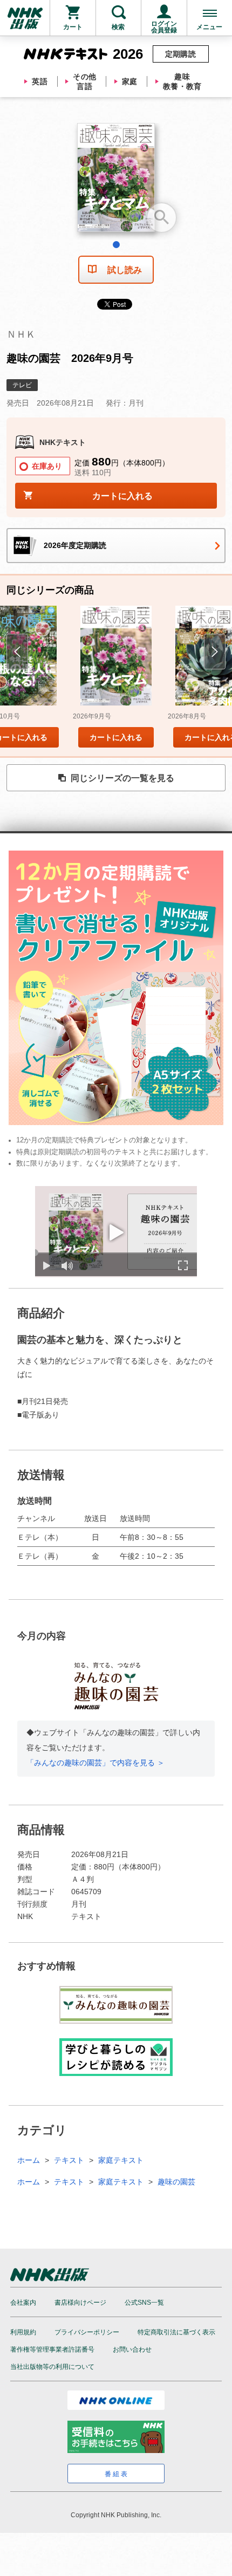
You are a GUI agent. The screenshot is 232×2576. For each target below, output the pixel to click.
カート (73, 27)
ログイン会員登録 (164, 27)
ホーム (29, 2160)
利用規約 (23, 2332)
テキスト (69, 2160)
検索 (118, 27)
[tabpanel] (116, 181)
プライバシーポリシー (87, 2332)
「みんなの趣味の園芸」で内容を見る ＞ (95, 1763)
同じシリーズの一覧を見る (122, 778)
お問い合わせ (132, 2349)
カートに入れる (116, 737)
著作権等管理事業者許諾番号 (52, 2349)
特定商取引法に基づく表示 (176, 2332)
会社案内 (23, 2303)
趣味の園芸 (176, 2182)
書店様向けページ (80, 2303)
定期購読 (181, 54)
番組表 (117, 2474)
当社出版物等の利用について (52, 2367)
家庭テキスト (121, 2160)
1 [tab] (116, 245)
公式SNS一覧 (144, 2303)
